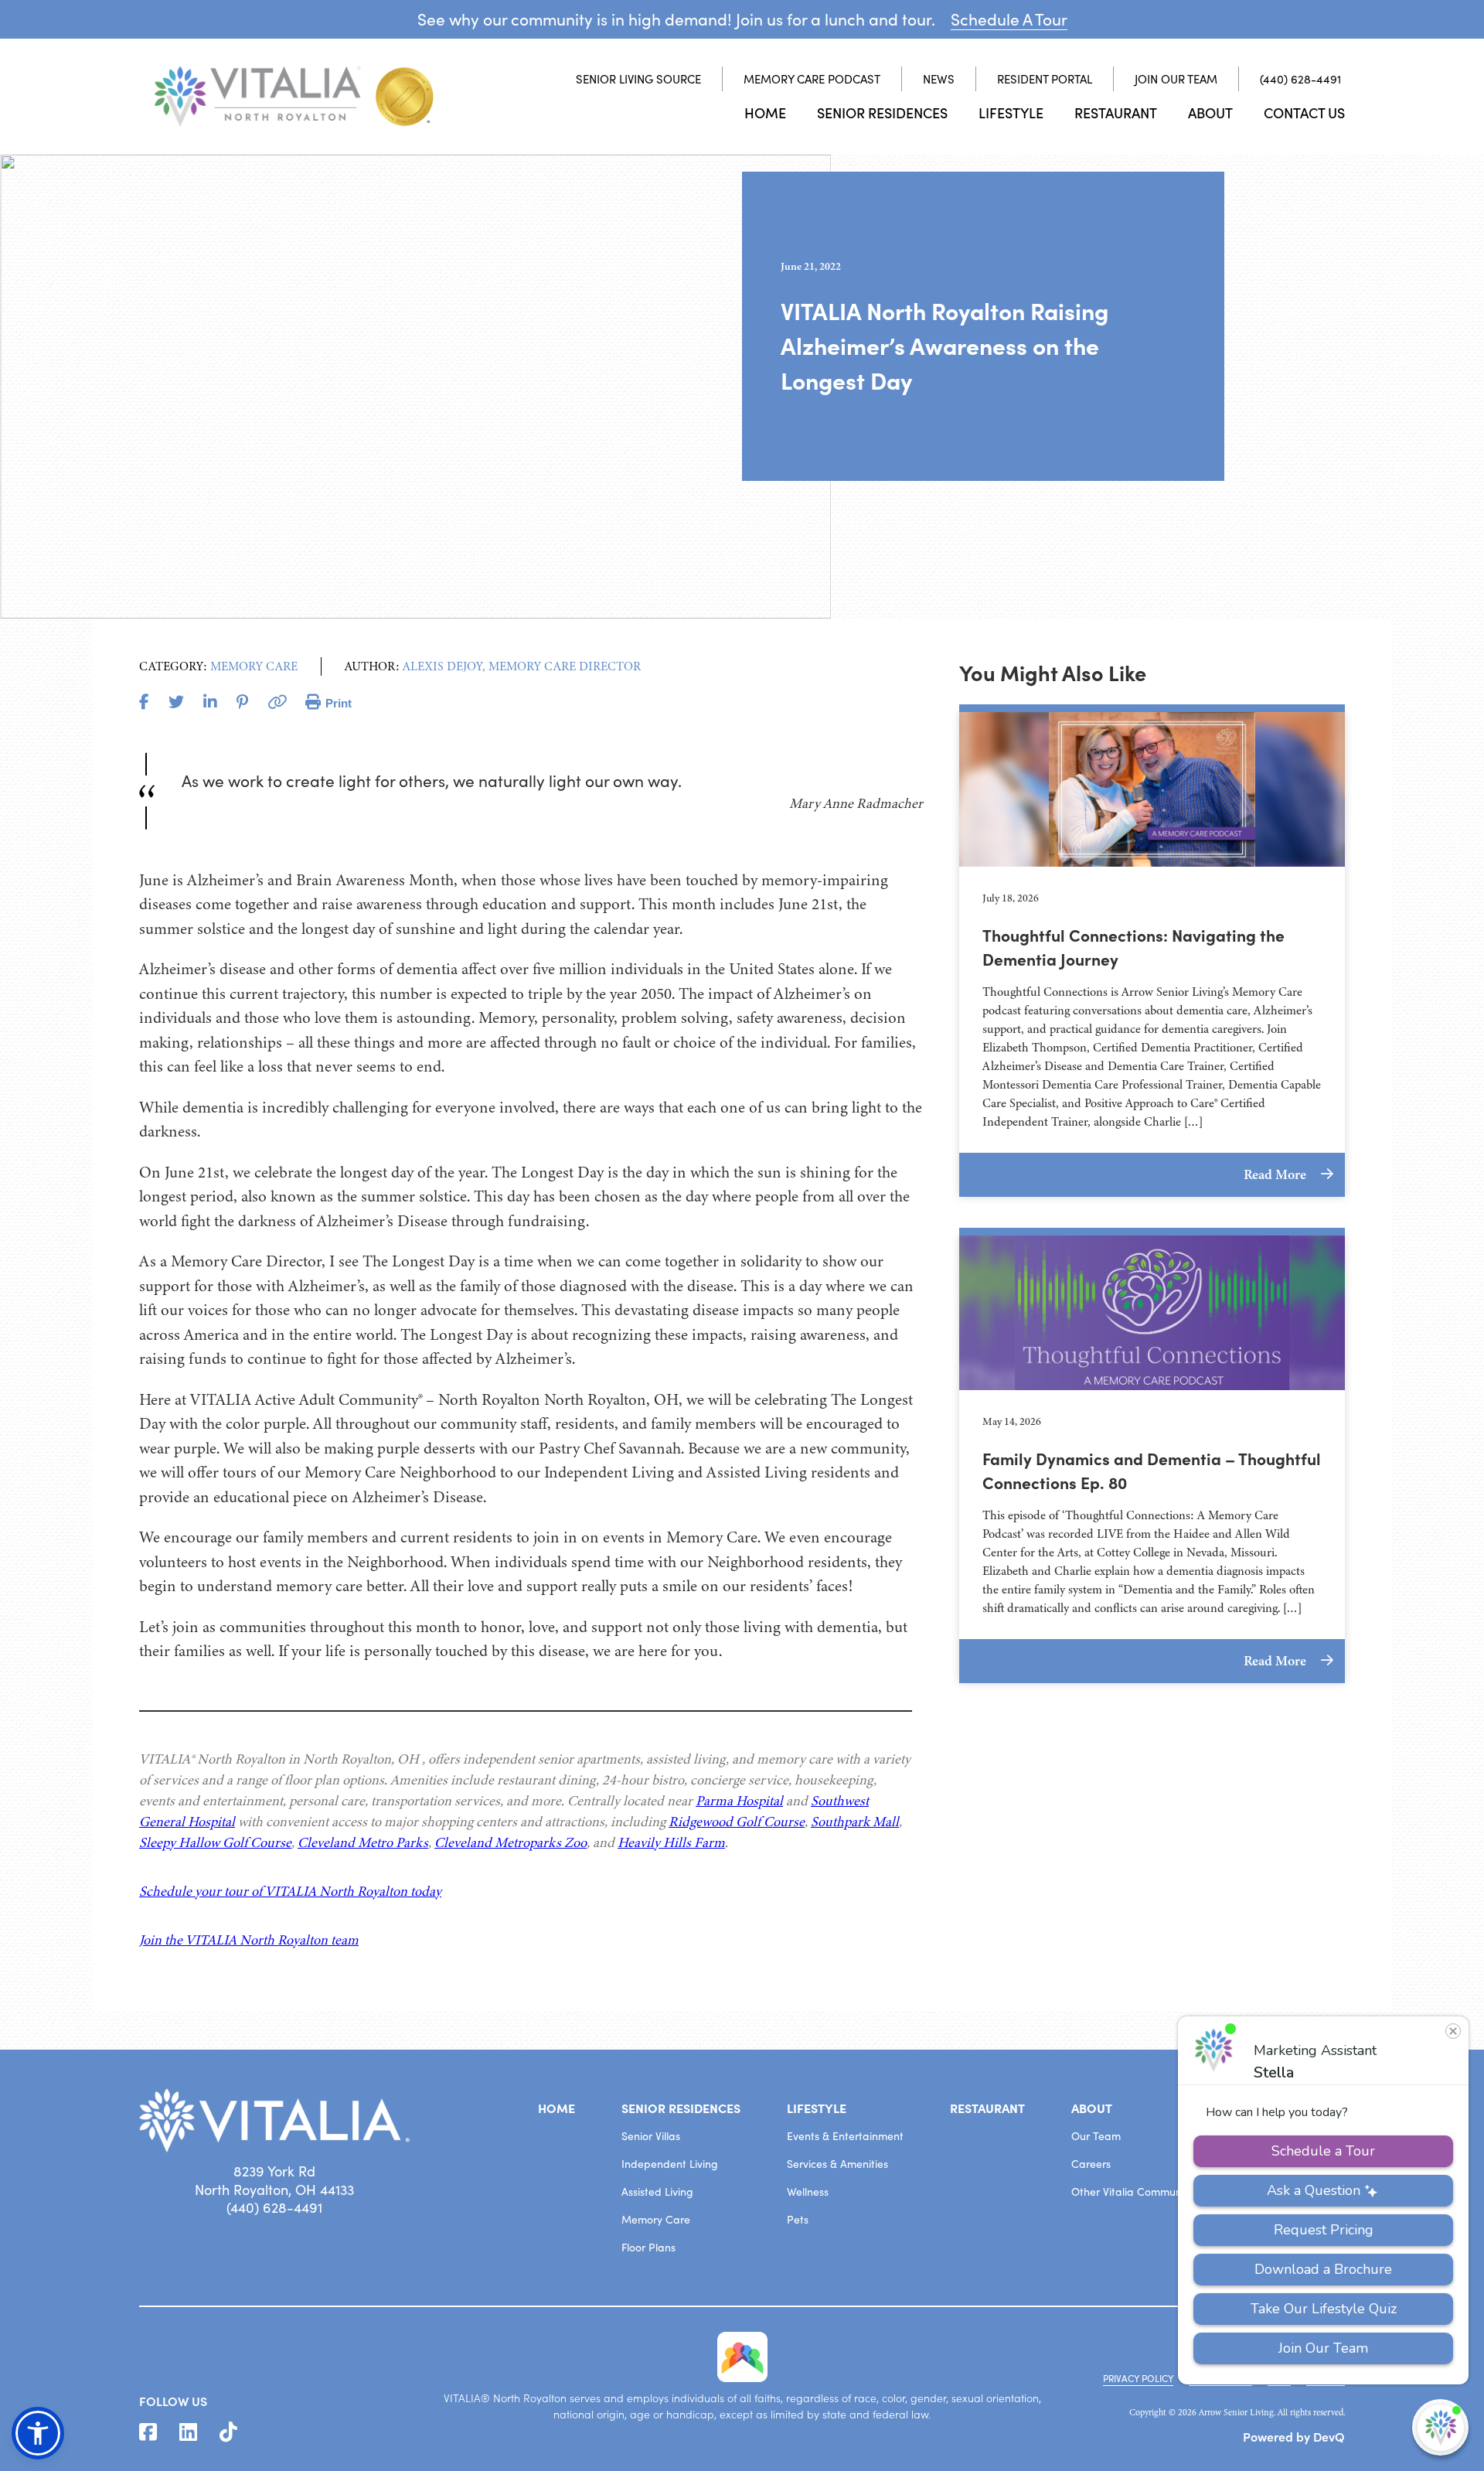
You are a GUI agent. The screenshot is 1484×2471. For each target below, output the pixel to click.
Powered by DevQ (1294, 2436)
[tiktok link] (228, 2432)
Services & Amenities (837, 2164)
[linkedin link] (188, 2432)
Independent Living (670, 2164)
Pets (798, 2219)
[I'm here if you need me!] (1440, 2427)
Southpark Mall (855, 1822)
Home (765, 112)
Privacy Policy (1138, 2378)
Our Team (1096, 2136)
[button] (38, 2433)
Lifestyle (1011, 112)
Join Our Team (1176, 79)
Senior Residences (882, 112)
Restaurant (1116, 112)
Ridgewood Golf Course (737, 1822)
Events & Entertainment (845, 2136)
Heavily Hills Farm (671, 1842)
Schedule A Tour (1009, 19)
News (939, 79)
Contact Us (1304, 112)
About (1210, 112)
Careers (1091, 2164)
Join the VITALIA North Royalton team (249, 1940)
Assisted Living (657, 2192)
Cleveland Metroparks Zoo (511, 1842)
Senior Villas (651, 2136)
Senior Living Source (638, 79)
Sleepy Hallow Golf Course (215, 1842)
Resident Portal (1045, 79)
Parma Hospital (739, 1801)
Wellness (808, 2192)
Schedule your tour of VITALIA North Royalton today (290, 1891)
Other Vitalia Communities (1136, 2192)
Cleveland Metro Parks (363, 1842)
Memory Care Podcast (812, 79)
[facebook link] (148, 2432)
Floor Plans (648, 2247)
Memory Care (656, 2219)
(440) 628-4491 (1300, 79)
